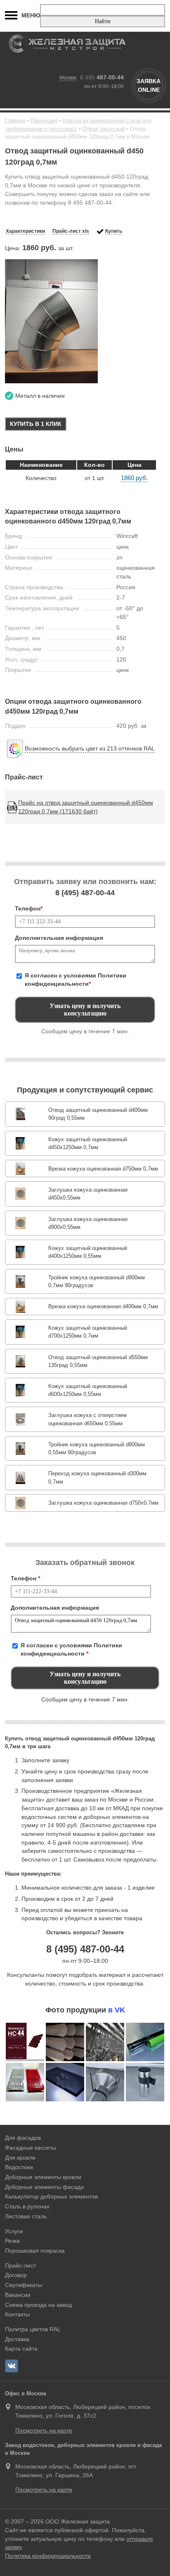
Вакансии (18, 2295)
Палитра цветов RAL (33, 2329)
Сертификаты (24, 2285)
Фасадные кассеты (31, 2148)
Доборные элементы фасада (44, 2187)
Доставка (17, 2339)
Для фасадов (23, 2138)
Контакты (17, 2314)
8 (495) (85, 893)
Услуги (14, 2231)
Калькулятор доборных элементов (51, 2196)
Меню (31, 15)
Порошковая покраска (35, 2251)
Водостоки (19, 2167)
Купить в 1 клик (36, 424)
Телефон (29, 908)
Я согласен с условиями (76, 980)
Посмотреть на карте (44, 2430)
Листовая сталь (26, 2216)
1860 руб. (134, 478)
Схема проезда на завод (38, 2305)
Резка (12, 2241)
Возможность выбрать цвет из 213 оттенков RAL (90, 748)
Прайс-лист (20, 2265)
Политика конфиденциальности (48, 2556)
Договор (16, 2275)
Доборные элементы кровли (43, 2177)
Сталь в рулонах (27, 2206)
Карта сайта (21, 2349)
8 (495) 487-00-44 (85, 1949)
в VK (117, 2010)
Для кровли (20, 2158)
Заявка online (149, 85)
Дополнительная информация (59, 938)
